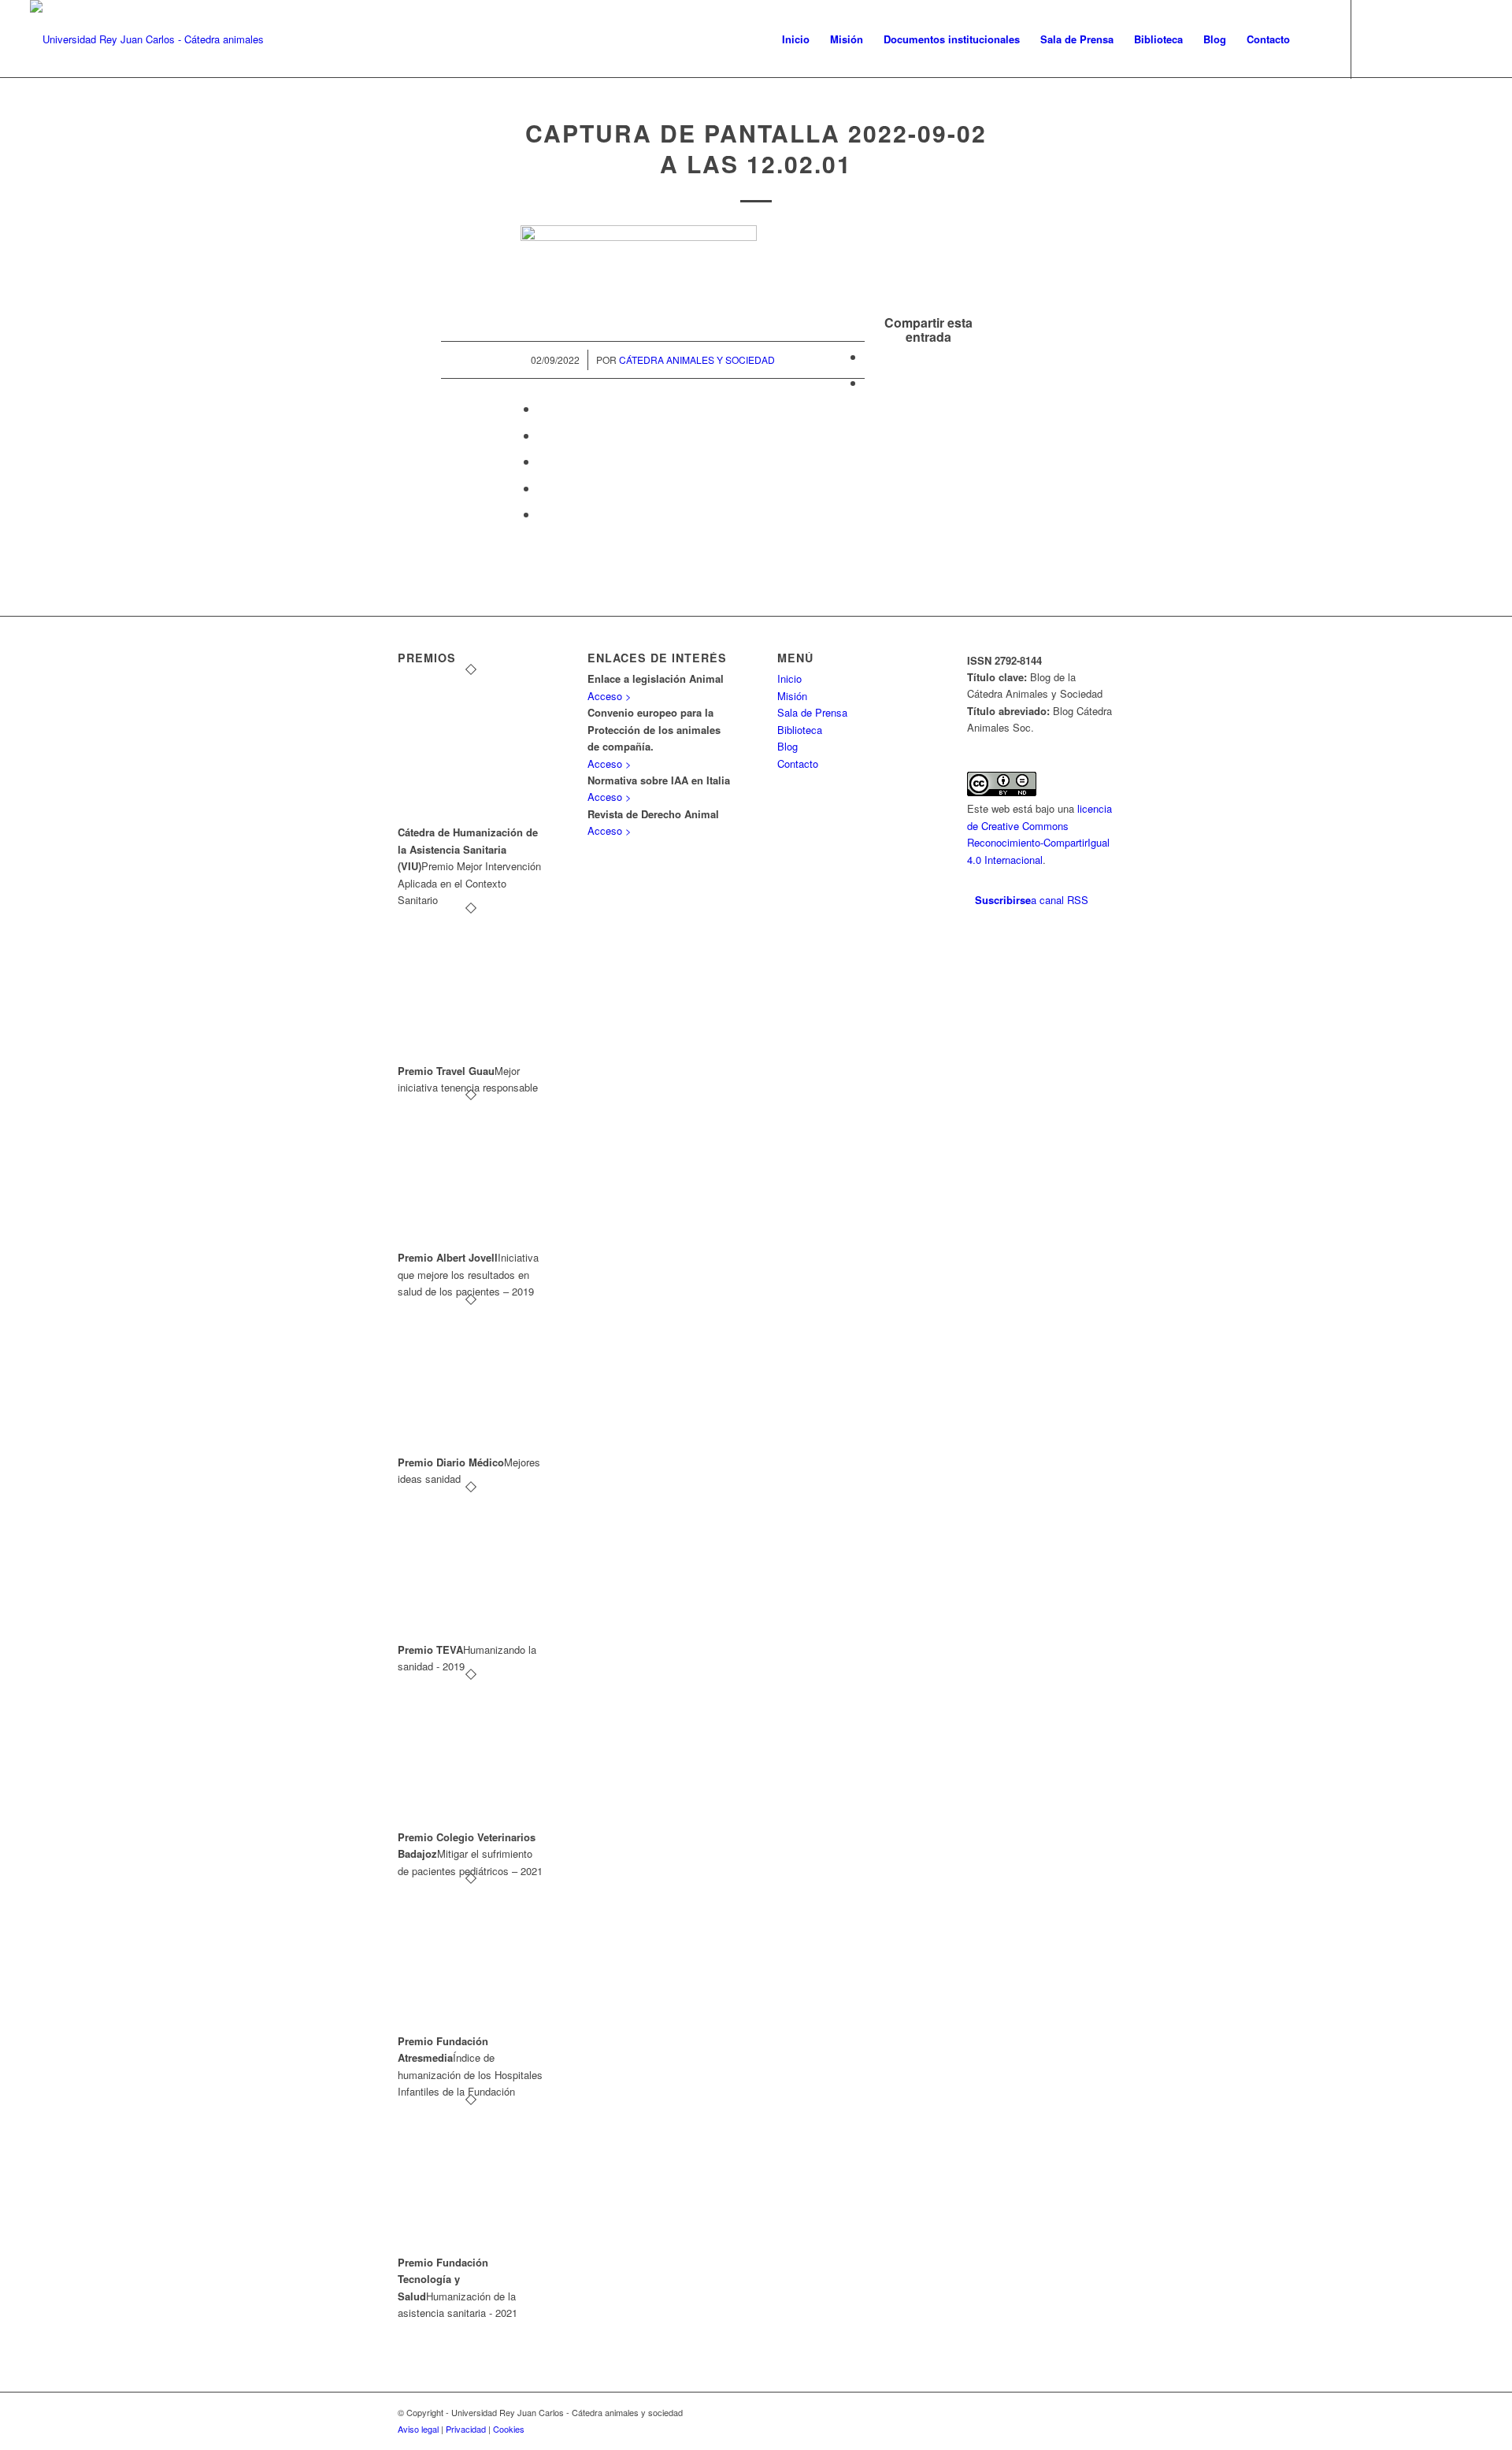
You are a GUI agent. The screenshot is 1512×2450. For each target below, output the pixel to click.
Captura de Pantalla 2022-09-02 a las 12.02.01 (756, 148)
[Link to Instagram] (1423, 39)
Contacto (798, 764)
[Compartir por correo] (543, 514)
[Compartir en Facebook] (869, 356)
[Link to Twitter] (1376, 39)
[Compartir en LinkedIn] (543, 461)
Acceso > (610, 696)
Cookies (509, 2429)
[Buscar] (1316, 39)
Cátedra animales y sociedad (697, 360)
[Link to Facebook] (1399, 39)
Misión (792, 696)
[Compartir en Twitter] (869, 382)
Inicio (789, 678)
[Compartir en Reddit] (543, 488)
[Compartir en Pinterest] (543, 435)
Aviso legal (418, 2429)
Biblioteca (800, 730)
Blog (787, 746)
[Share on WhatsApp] (543, 408)
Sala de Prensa (812, 712)
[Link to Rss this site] (1470, 39)
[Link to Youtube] (1447, 39)
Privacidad (466, 2429)
